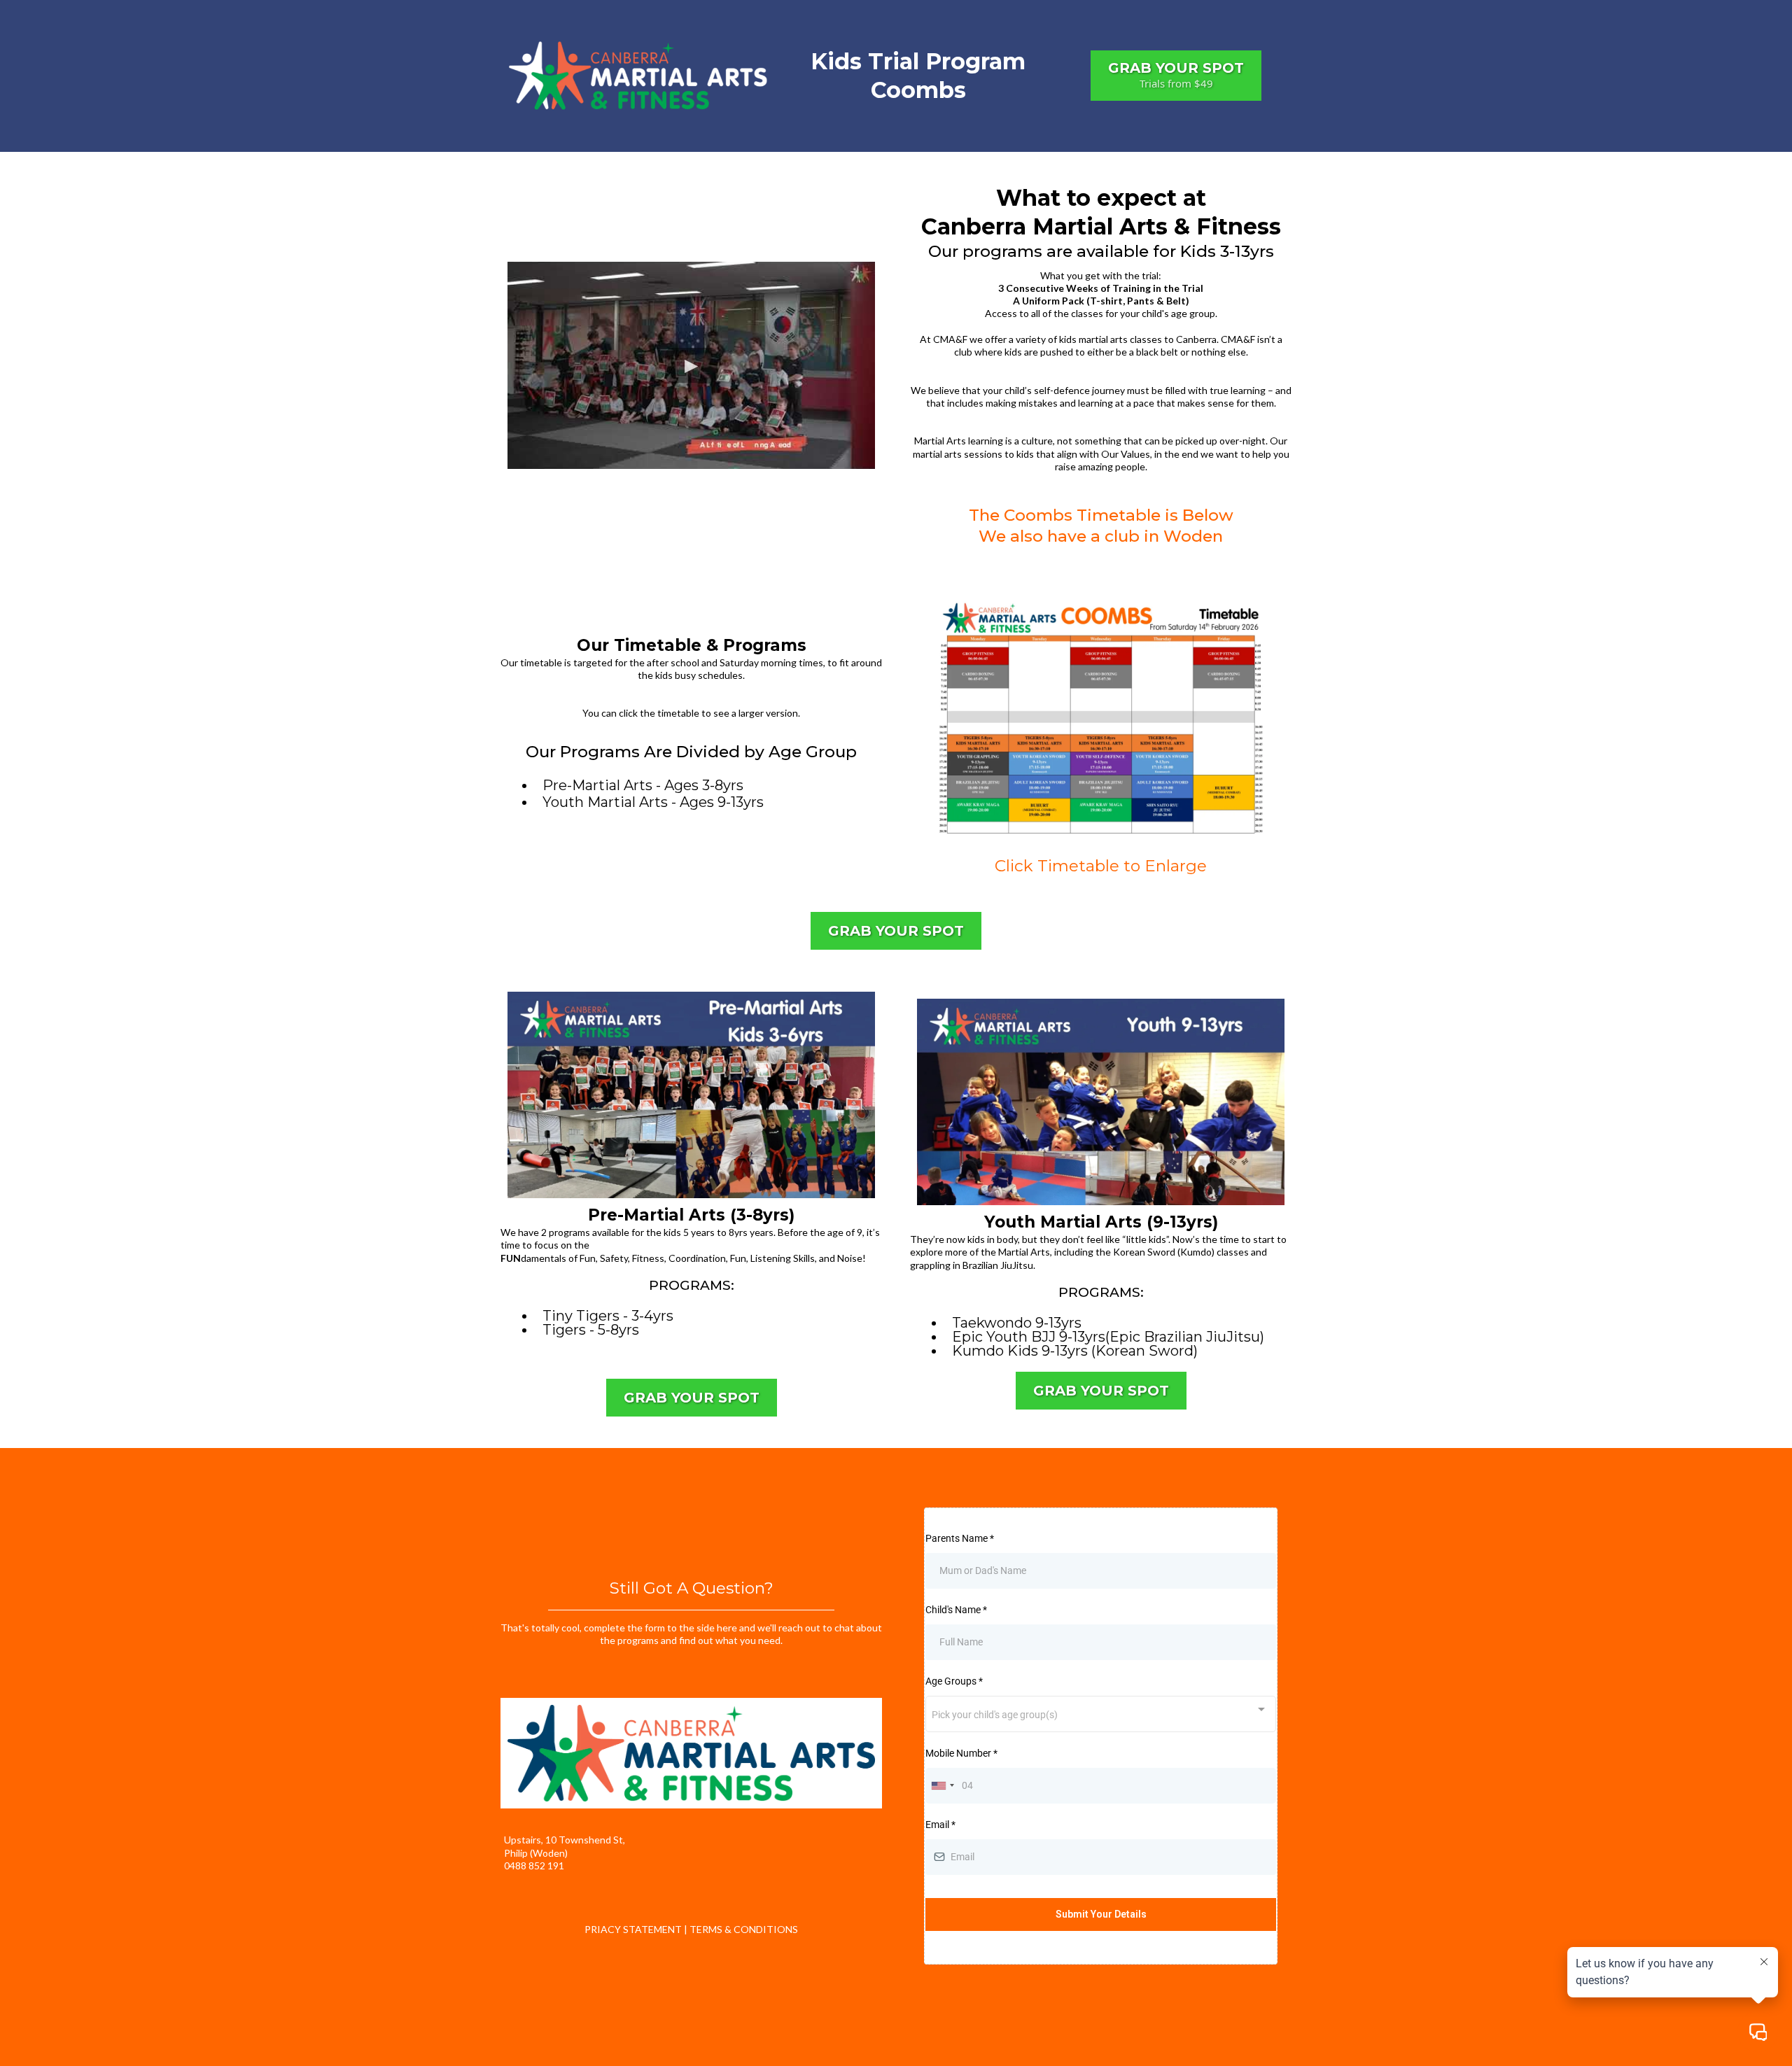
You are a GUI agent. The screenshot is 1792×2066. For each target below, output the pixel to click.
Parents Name (960, 1538)
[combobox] (1101, 1714)
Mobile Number (961, 1753)
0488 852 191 (534, 1865)
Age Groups (954, 1681)
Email (940, 1825)
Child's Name (956, 1610)
